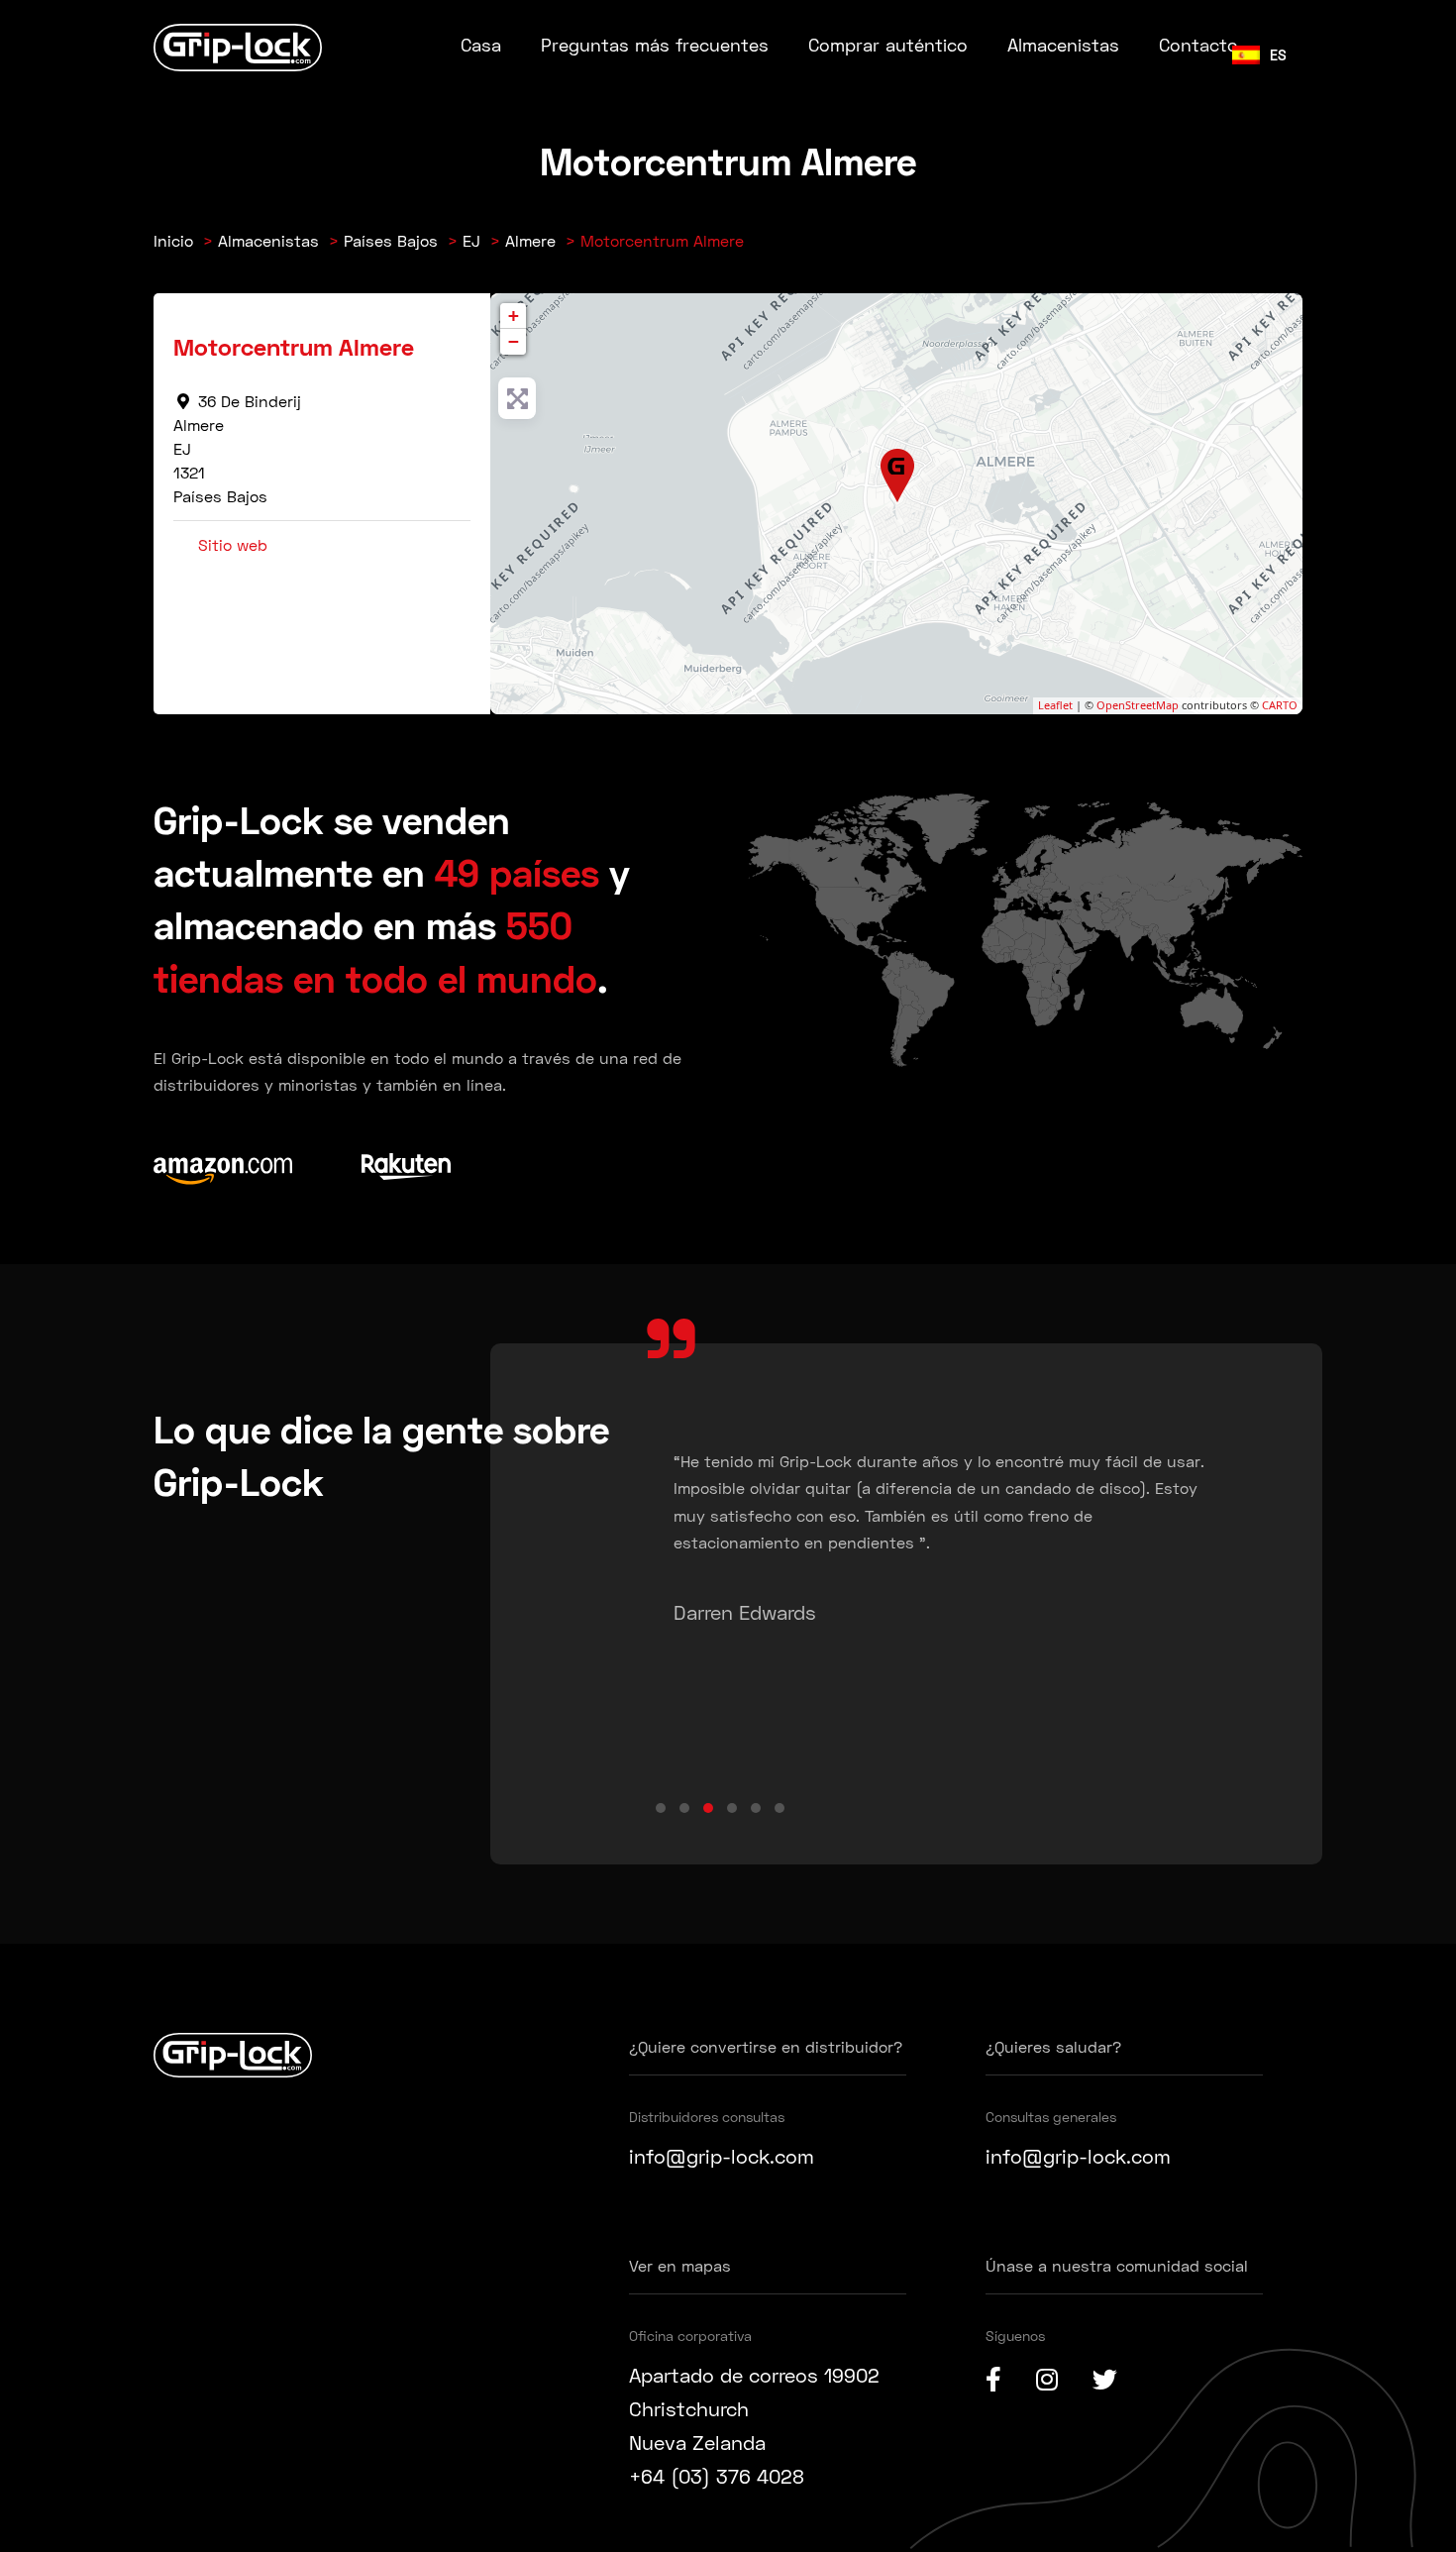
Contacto (1198, 45)
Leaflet (1055, 705)
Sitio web (233, 544)
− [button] (514, 341)
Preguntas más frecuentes (655, 45)
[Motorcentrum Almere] (898, 476)
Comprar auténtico (888, 45)
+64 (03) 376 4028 (717, 2476)
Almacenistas (1063, 45)
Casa (481, 45)
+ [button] (514, 316)
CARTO (1280, 705)
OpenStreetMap (1138, 705)
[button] (661, 1808)
